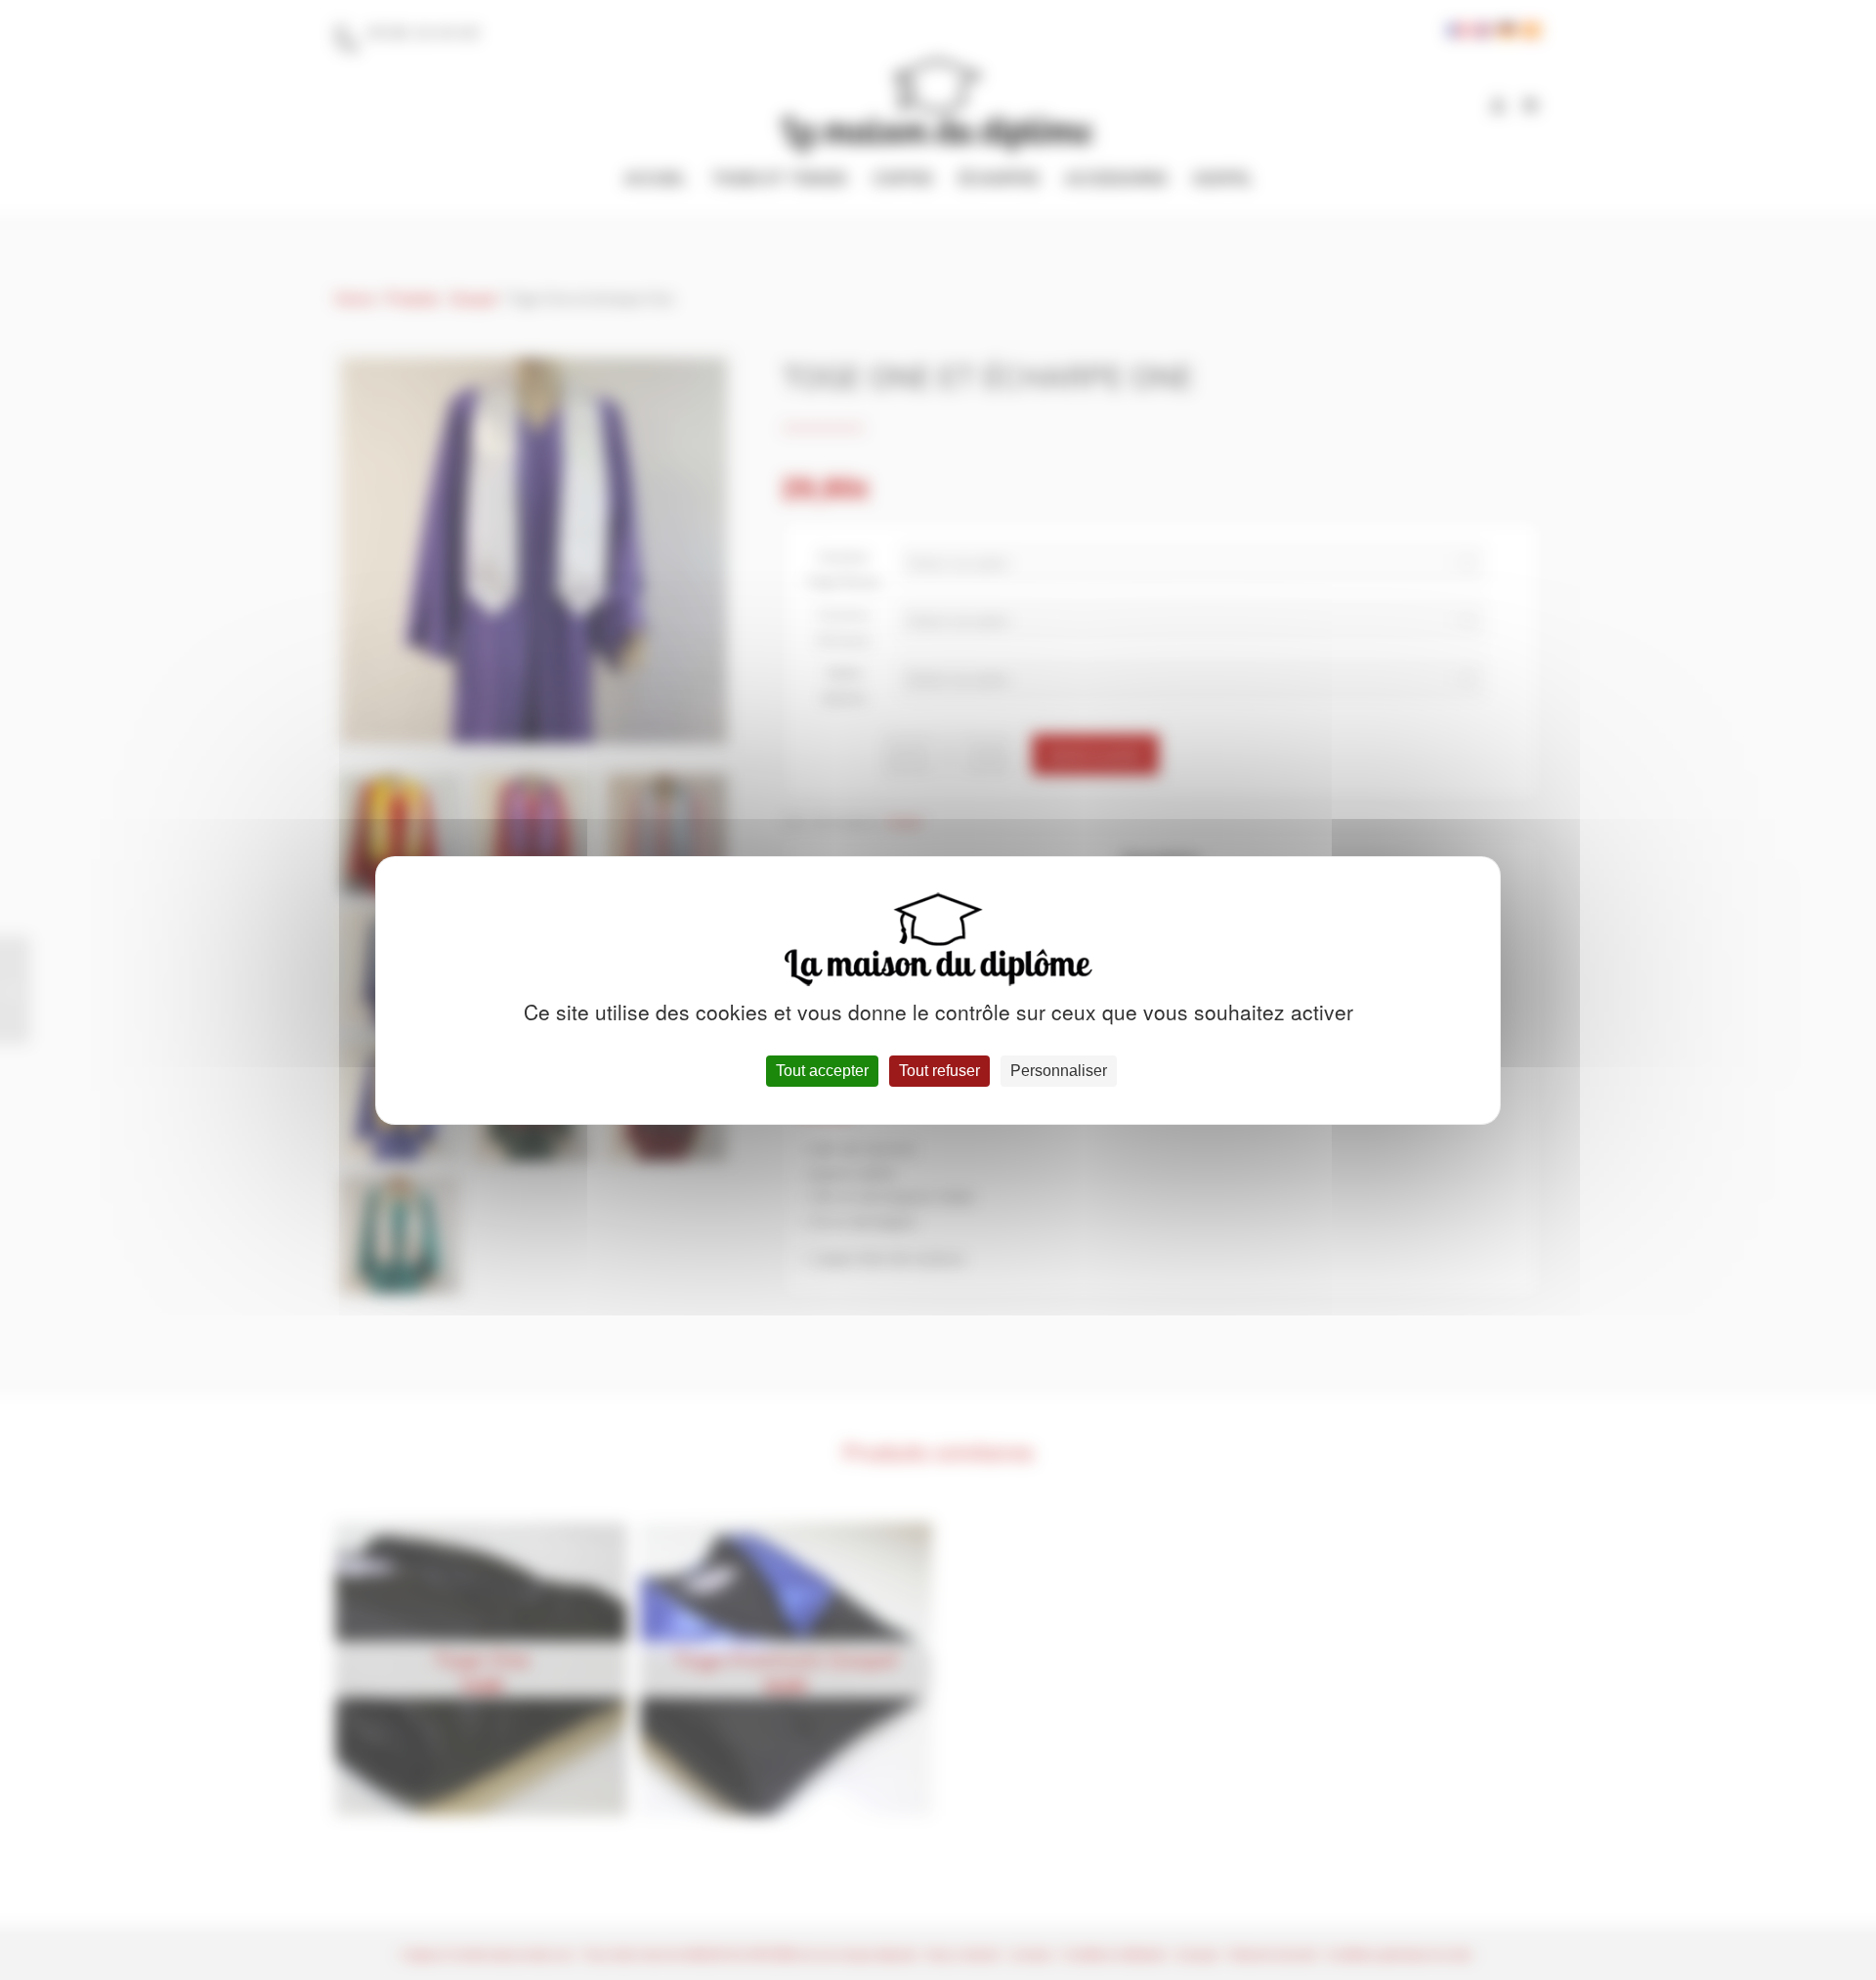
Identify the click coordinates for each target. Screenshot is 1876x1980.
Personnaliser (1059, 1071)
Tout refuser (939, 1071)
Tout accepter (822, 1071)
